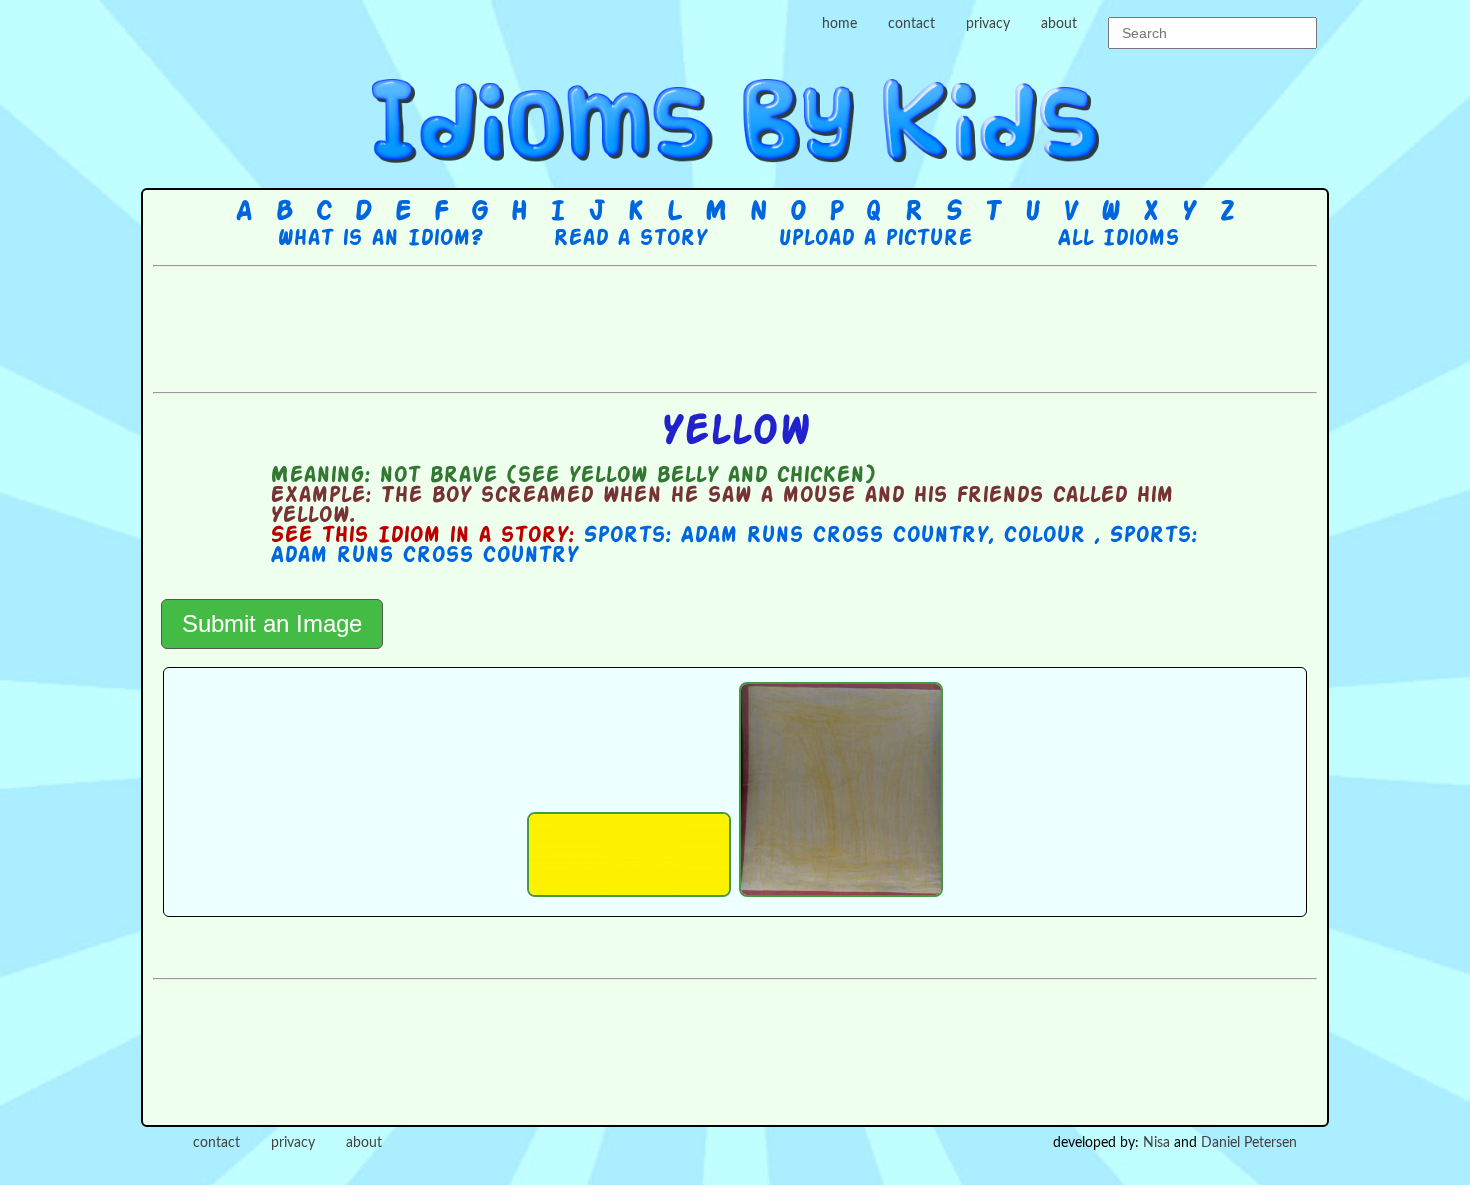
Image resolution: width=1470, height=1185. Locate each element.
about (1059, 24)
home (839, 24)
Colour (1048, 536)
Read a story (630, 239)
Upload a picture (875, 239)
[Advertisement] (735, 327)
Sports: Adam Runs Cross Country (785, 536)
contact (911, 24)
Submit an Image (272, 623)
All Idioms (1118, 239)
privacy (988, 24)
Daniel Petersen (1249, 1143)
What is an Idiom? (379, 239)
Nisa (1156, 1143)
